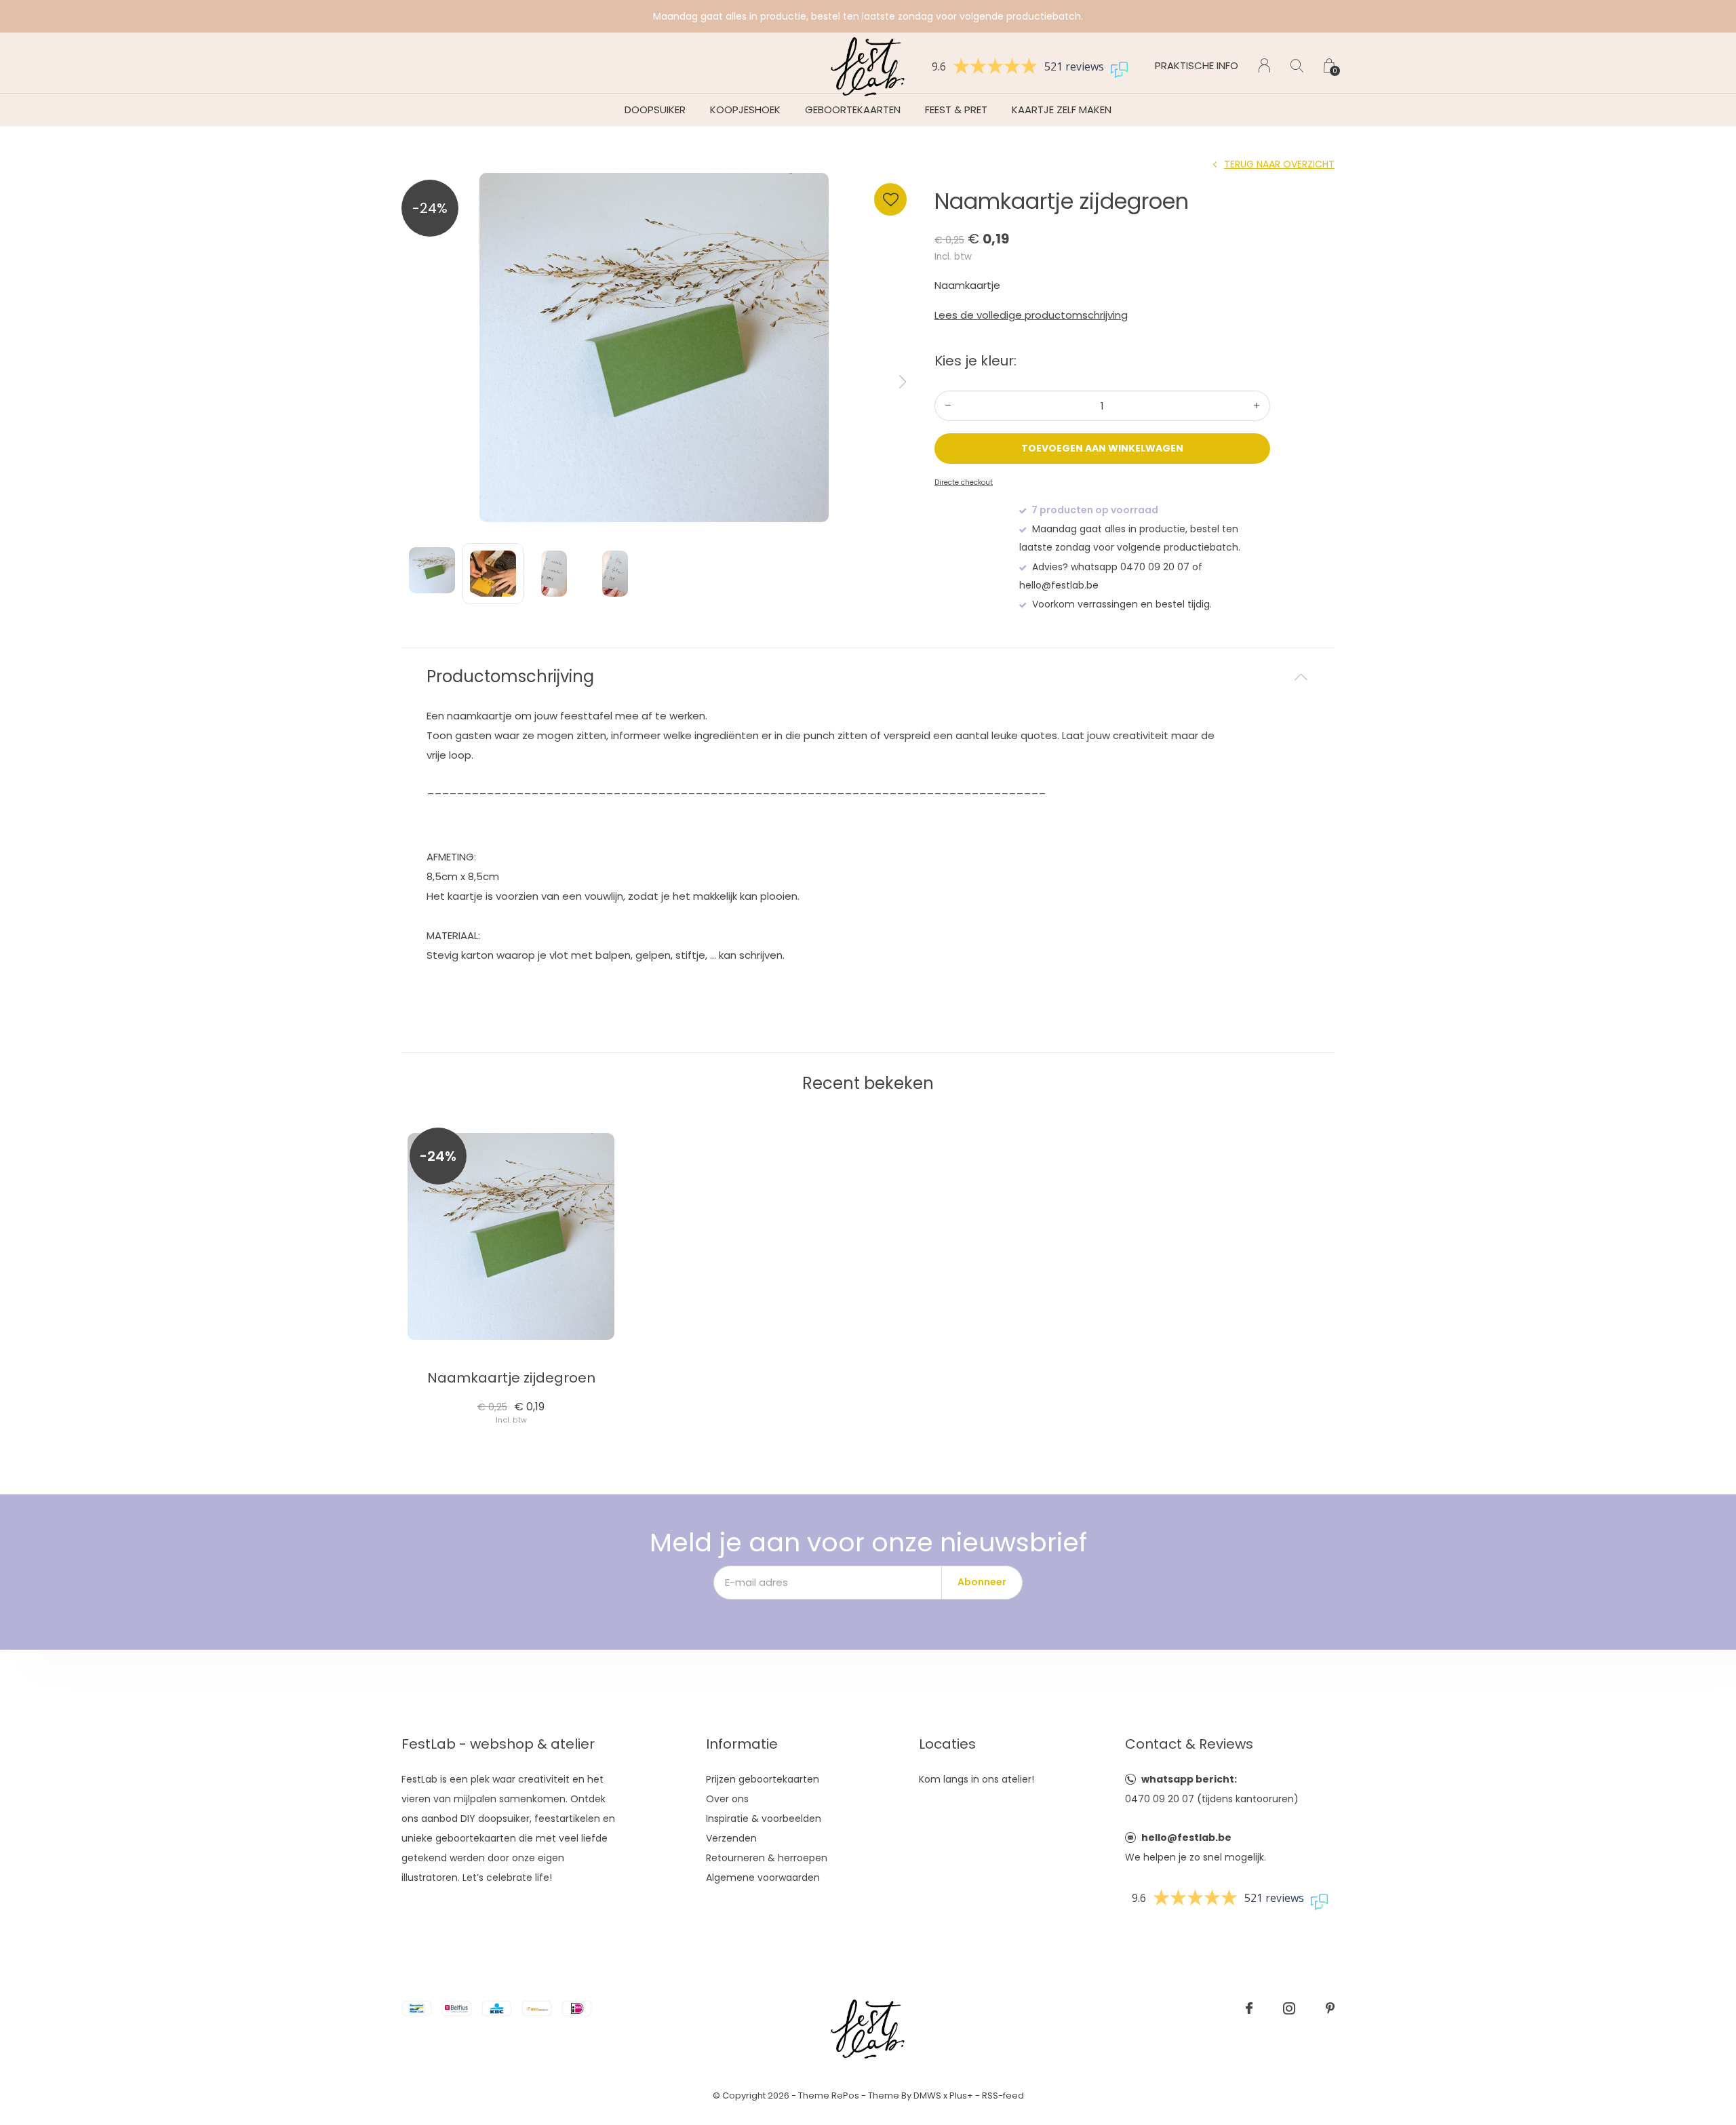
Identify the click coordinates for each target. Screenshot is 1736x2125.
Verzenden (731, 1838)
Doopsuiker (655, 110)
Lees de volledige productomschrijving (1031, 315)
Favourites (890, 199)
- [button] (948, 406)
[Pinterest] (1330, 2008)
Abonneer (982, 1582)
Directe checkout (964, 482)
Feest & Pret (956, 110)
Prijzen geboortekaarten (763, 1779)
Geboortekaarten (853, 110)
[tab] (868, 677)
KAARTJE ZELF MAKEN (1062, 110)
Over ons (727, 1799)
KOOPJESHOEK (745, 110)
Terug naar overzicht (1279, 164)
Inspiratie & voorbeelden (764, 1819)
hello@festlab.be (1186, 1838)
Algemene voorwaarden (763, 1878)
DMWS (927, 2096)
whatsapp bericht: (1189, 1779)
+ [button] (1257, 406)
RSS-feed (1003, 2096)
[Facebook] (1249, 2008)
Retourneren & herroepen (767, 1858)
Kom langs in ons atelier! (976, 1779)
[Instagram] (1289, 2008)
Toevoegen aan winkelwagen (1103, 448)
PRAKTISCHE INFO (1197, 65)
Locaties (947, 1744)
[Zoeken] (1297, 65)
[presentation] (903, 382)
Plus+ (961, 2096)
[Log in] (1264, 65)
